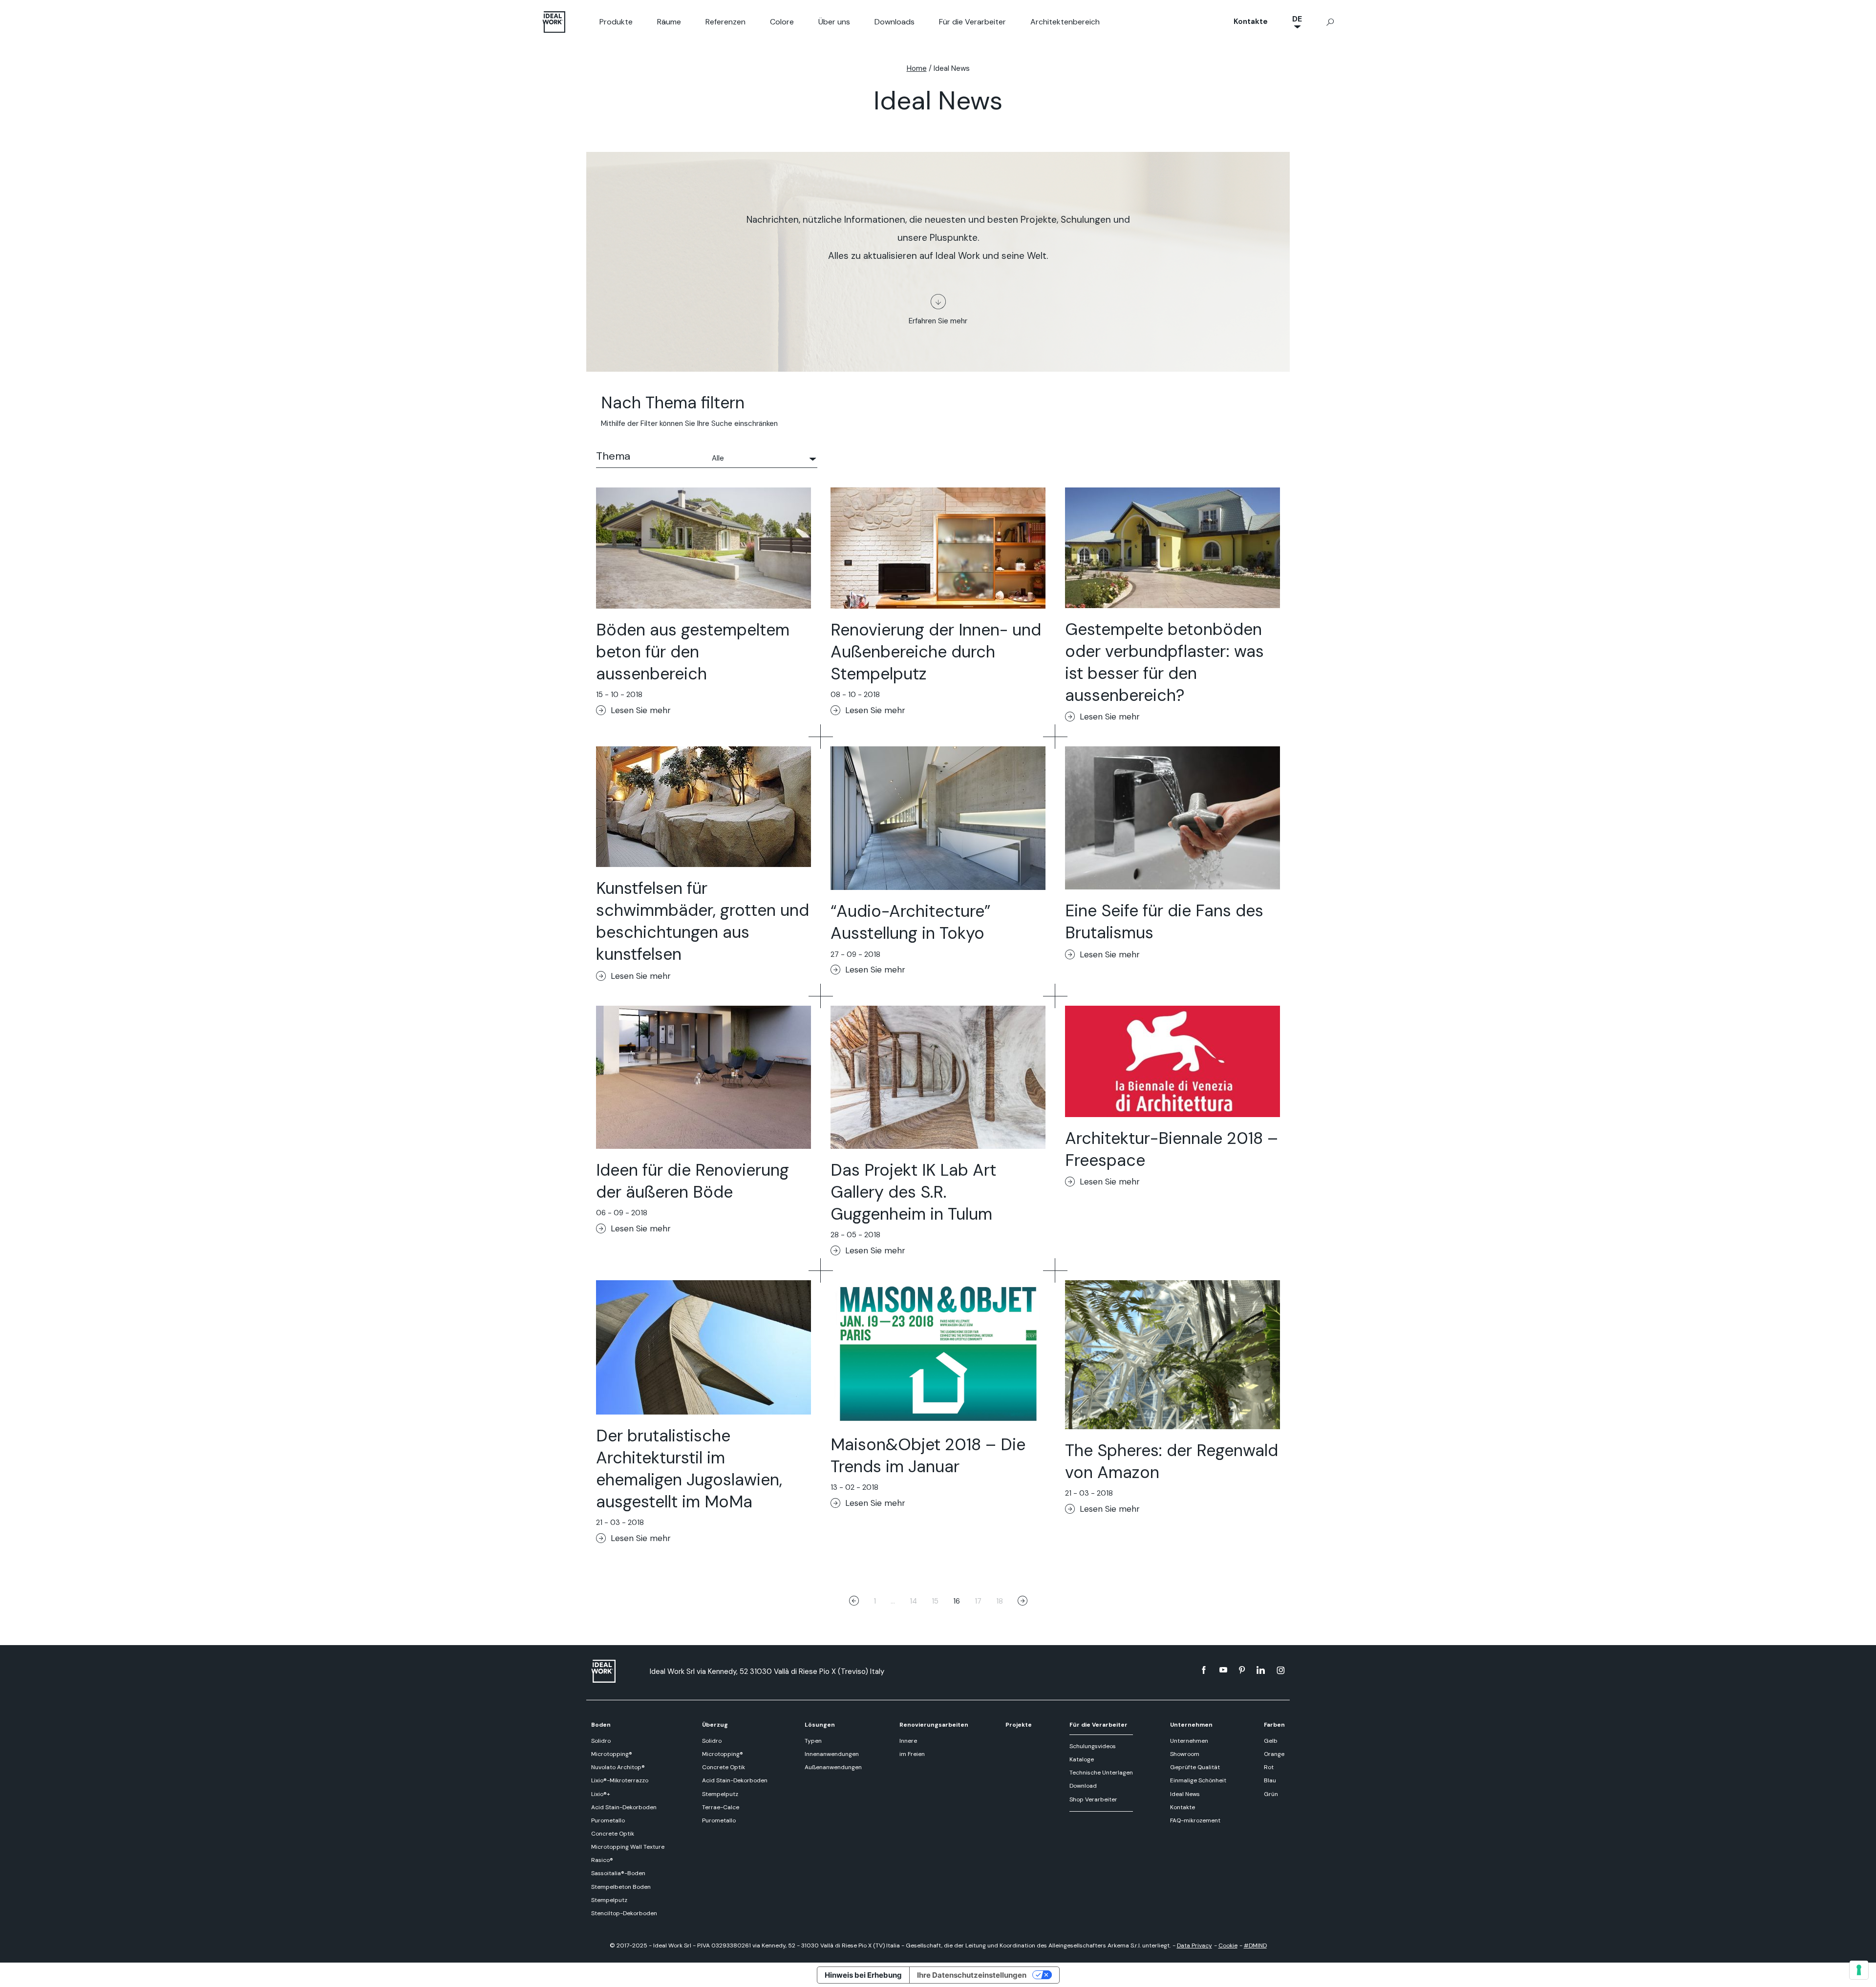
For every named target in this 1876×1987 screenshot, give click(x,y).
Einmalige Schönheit (1198, 1780)
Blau (1270, 1780)
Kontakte (1251, 21)
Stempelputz (609, 1900)
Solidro (601, 1741)
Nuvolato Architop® (618, 1767)
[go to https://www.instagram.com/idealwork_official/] (1281, 1670)
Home (917, 68)
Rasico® (602, 1860)
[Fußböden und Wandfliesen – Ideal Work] (616, 1671)
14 (913, 1601)
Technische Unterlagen (1101, 1773)
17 (978, 1601)
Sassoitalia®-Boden (618, 1873)
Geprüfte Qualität (1195, 1767)
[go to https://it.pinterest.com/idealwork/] (1242, 1670)
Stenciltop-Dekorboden (624, 1913)
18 (1000, 1601)
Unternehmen (1191, 1725)
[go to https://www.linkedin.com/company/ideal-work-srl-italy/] (1261, 1670)
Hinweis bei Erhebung (863, 1975)
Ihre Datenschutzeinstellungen (972, 1975)
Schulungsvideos (1093, 1746)
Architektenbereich (1065, 22)
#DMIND (1255, 1945)
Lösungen (820, 1725)
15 (935, 1601)
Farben (1274, 1725)
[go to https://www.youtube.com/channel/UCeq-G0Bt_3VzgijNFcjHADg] (1223, 1670)
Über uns (834, 22)
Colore (782, 22)
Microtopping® (612, 1754)
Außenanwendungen (833, 1767)
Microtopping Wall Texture (628, 1847)
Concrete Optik (613, 1834)
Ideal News (1185, 1794)
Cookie (1228, 1945)
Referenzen (725, 22)
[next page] (1023, 1602)
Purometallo (608, 1820)
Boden (601, 1725)
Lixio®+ (601, 1794)
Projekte (1019, 1725)
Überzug (715, 1725)
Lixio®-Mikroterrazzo (620, 1780)
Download (1083, 1786)
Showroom (1185, 1754)
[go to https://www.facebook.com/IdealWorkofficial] (1204, 1670)
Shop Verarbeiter (1093, 1799)
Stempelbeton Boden (621, 1887)
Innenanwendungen (832, 1754)
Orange (1274, 1754)
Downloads (895, 22)
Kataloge (1082, 1759)
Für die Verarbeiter (972, 22)
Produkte (616, 22)
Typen (813, 1741)
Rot (1269, 1767)
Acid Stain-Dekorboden (624, 1807)
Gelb (1271, 1741)
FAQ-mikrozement (1195, 1820)
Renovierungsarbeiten (934, 1725)
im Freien (912, 1754)
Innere (908, 1741)
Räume (669, 22)
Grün (1271, 1794)
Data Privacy (1194, 1945)
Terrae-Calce (721, 1807)
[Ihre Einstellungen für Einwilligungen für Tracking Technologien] (1859, 1970)
